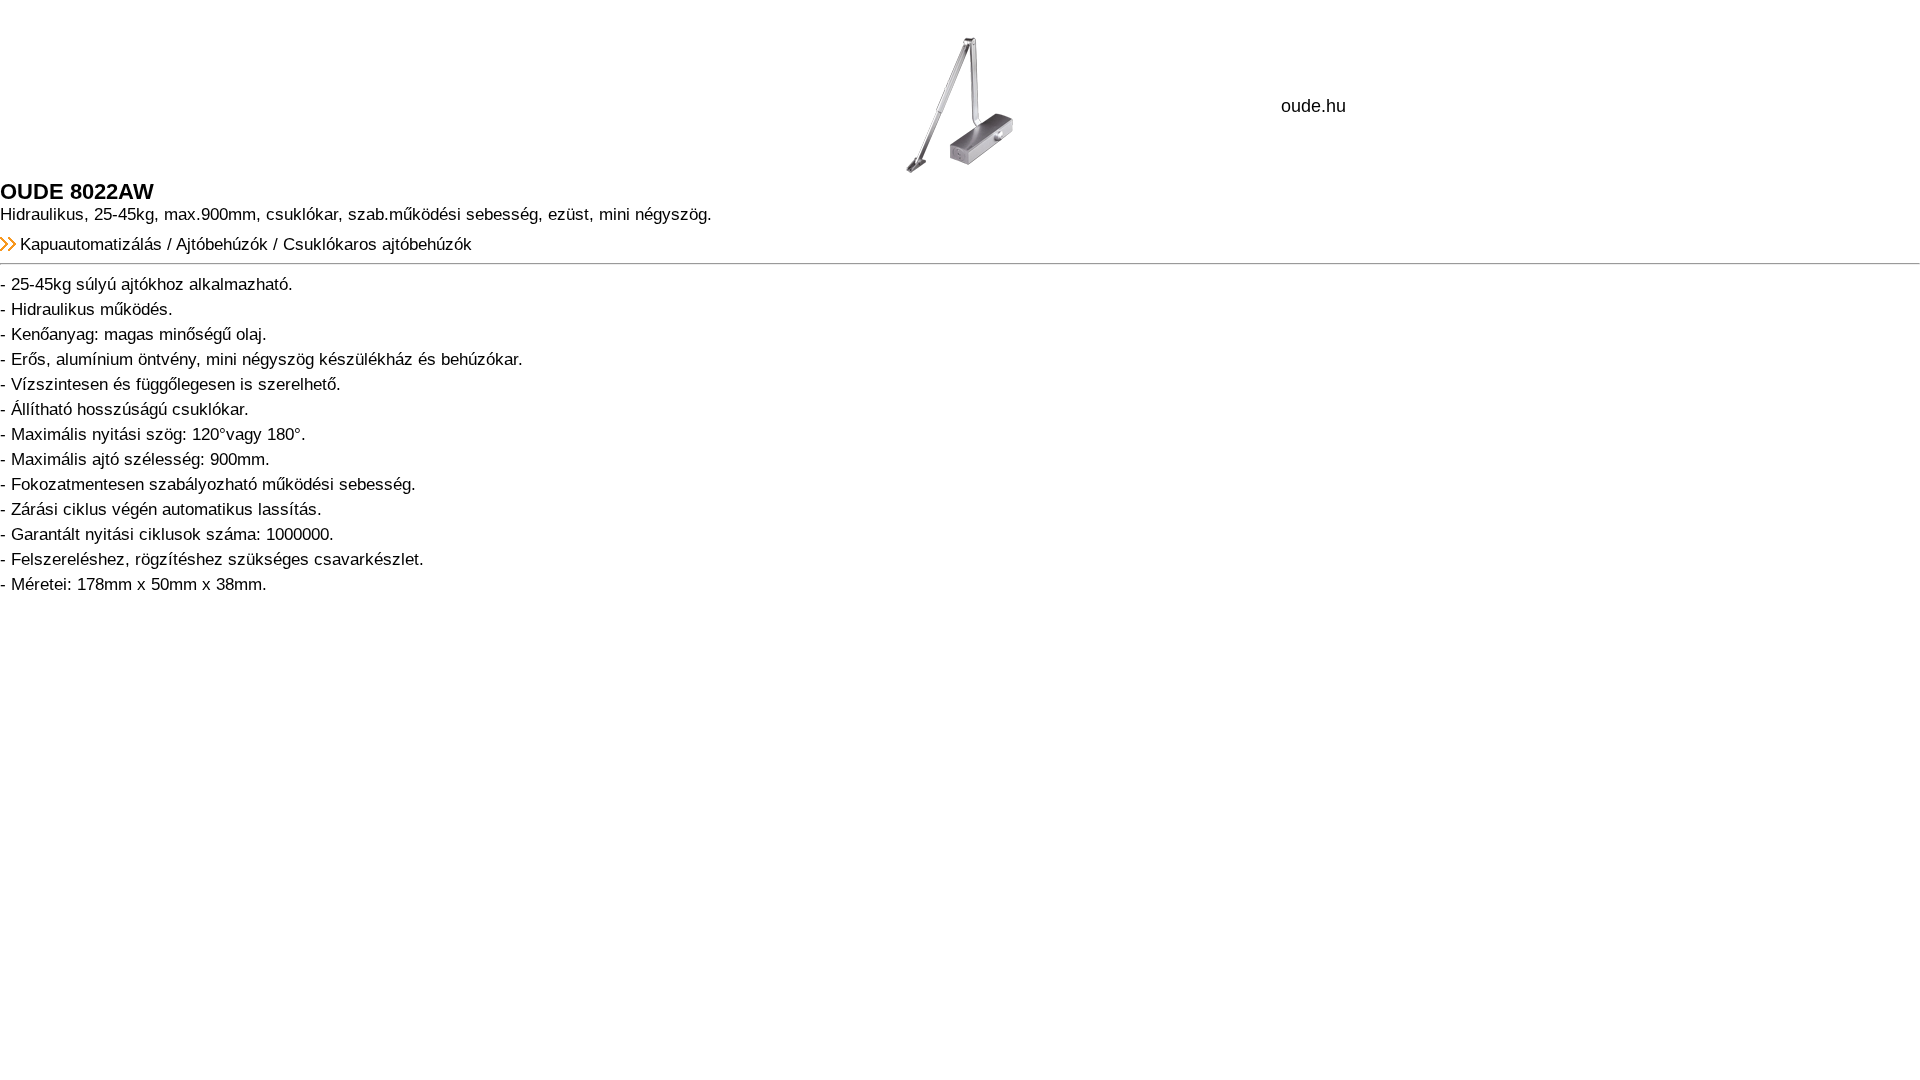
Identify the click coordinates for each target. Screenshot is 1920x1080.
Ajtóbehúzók (222, 244)
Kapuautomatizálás (91, 244)
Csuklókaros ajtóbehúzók (377, 244)
